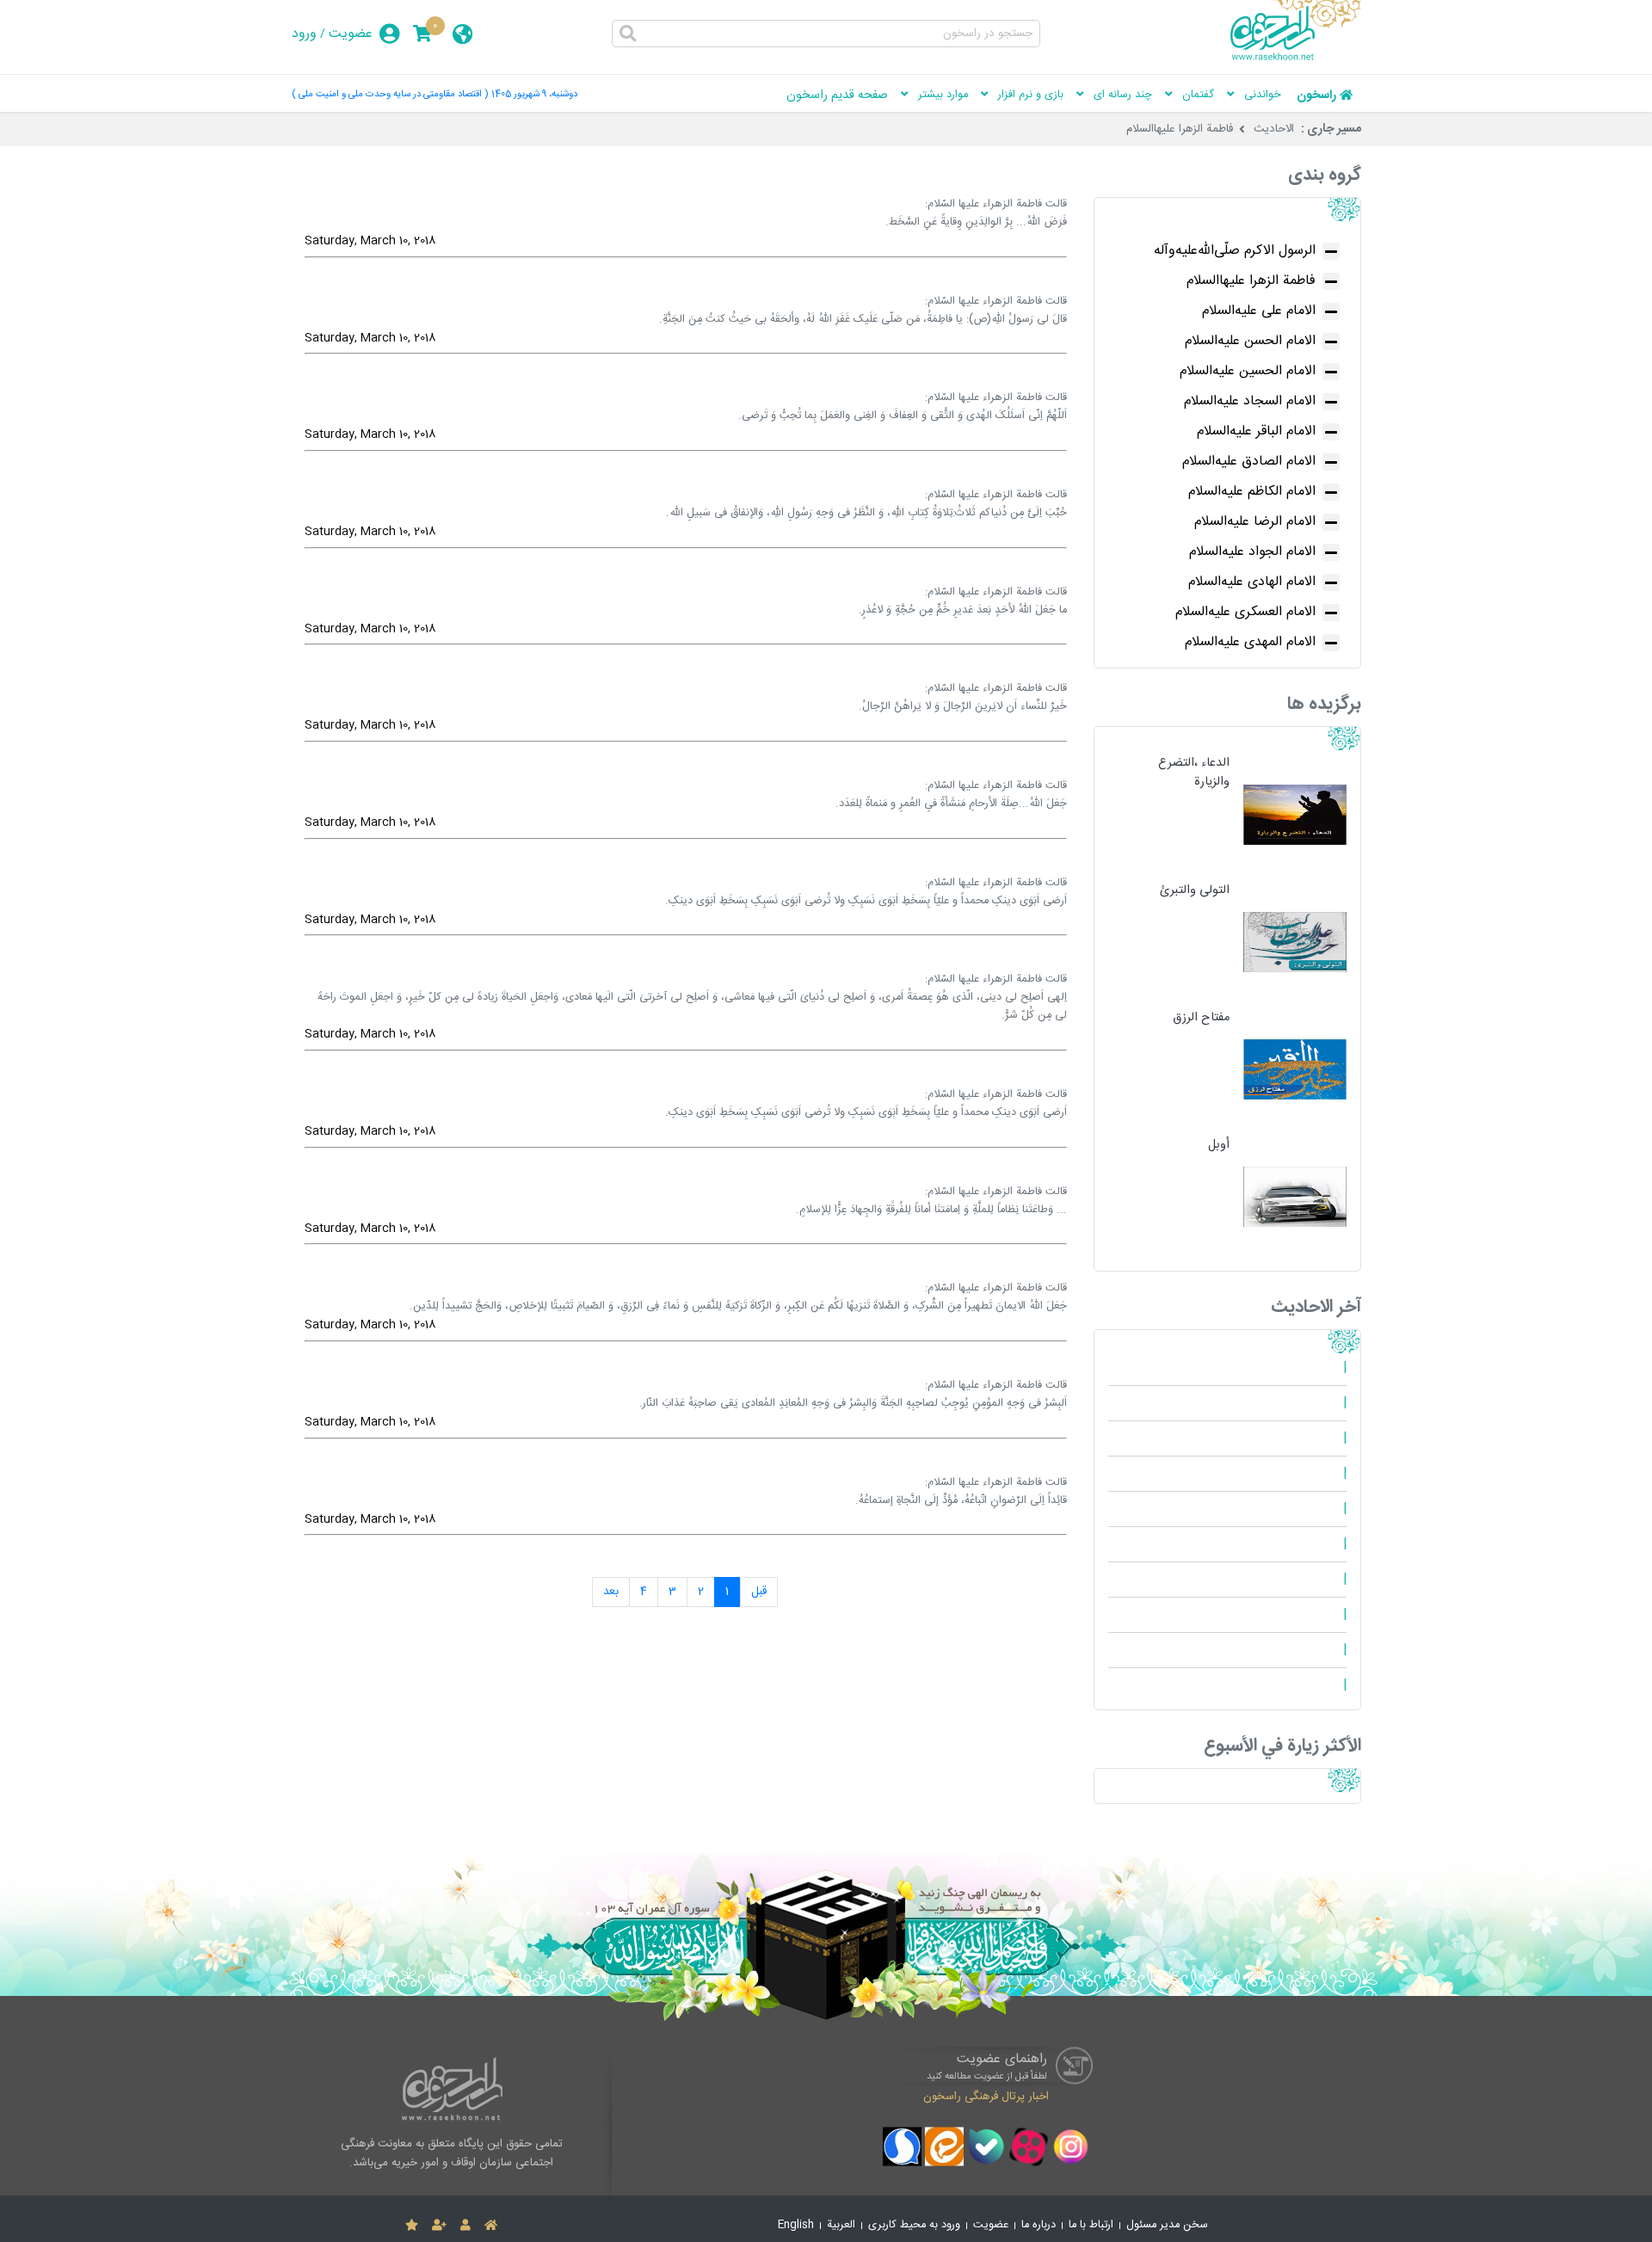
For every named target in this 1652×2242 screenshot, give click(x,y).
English (796, 2225)
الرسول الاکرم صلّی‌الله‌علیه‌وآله (1235, 251)
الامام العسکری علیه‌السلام (1245, 612)
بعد (611, 1592)
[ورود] (465, 2226)
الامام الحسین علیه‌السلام (1248, 371)
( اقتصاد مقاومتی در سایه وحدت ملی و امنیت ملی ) (390, 94)
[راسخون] (1296, 58)
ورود (304, 34)
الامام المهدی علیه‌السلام (1250, 642)
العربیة (841, 2225)
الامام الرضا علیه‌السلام (1255, 522)
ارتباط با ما (1091, 2225)
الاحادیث (1274, 129)
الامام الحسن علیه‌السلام (1250, 341)
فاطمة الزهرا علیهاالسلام (1180, 129)
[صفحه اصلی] (491, 2226)
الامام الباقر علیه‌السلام (1256, 431)
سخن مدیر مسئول (1167, 2225)
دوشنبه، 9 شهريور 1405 (534, 94)
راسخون (1316, 95)
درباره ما (1039, 2225)
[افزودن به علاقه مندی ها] (412, 2226)
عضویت (351, 34)
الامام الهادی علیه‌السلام (1252, 582)
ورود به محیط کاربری (914, 2225)
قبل (759, 1592)
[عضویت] (439, 2226)
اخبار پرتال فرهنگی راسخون (986, 2096)
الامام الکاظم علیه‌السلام (1252, 492)
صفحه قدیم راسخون (837, 95)
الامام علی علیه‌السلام (1259, 311)
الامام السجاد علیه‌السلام (1250, 401)
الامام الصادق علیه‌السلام (1249, 462)
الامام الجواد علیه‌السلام (1252, 552)
